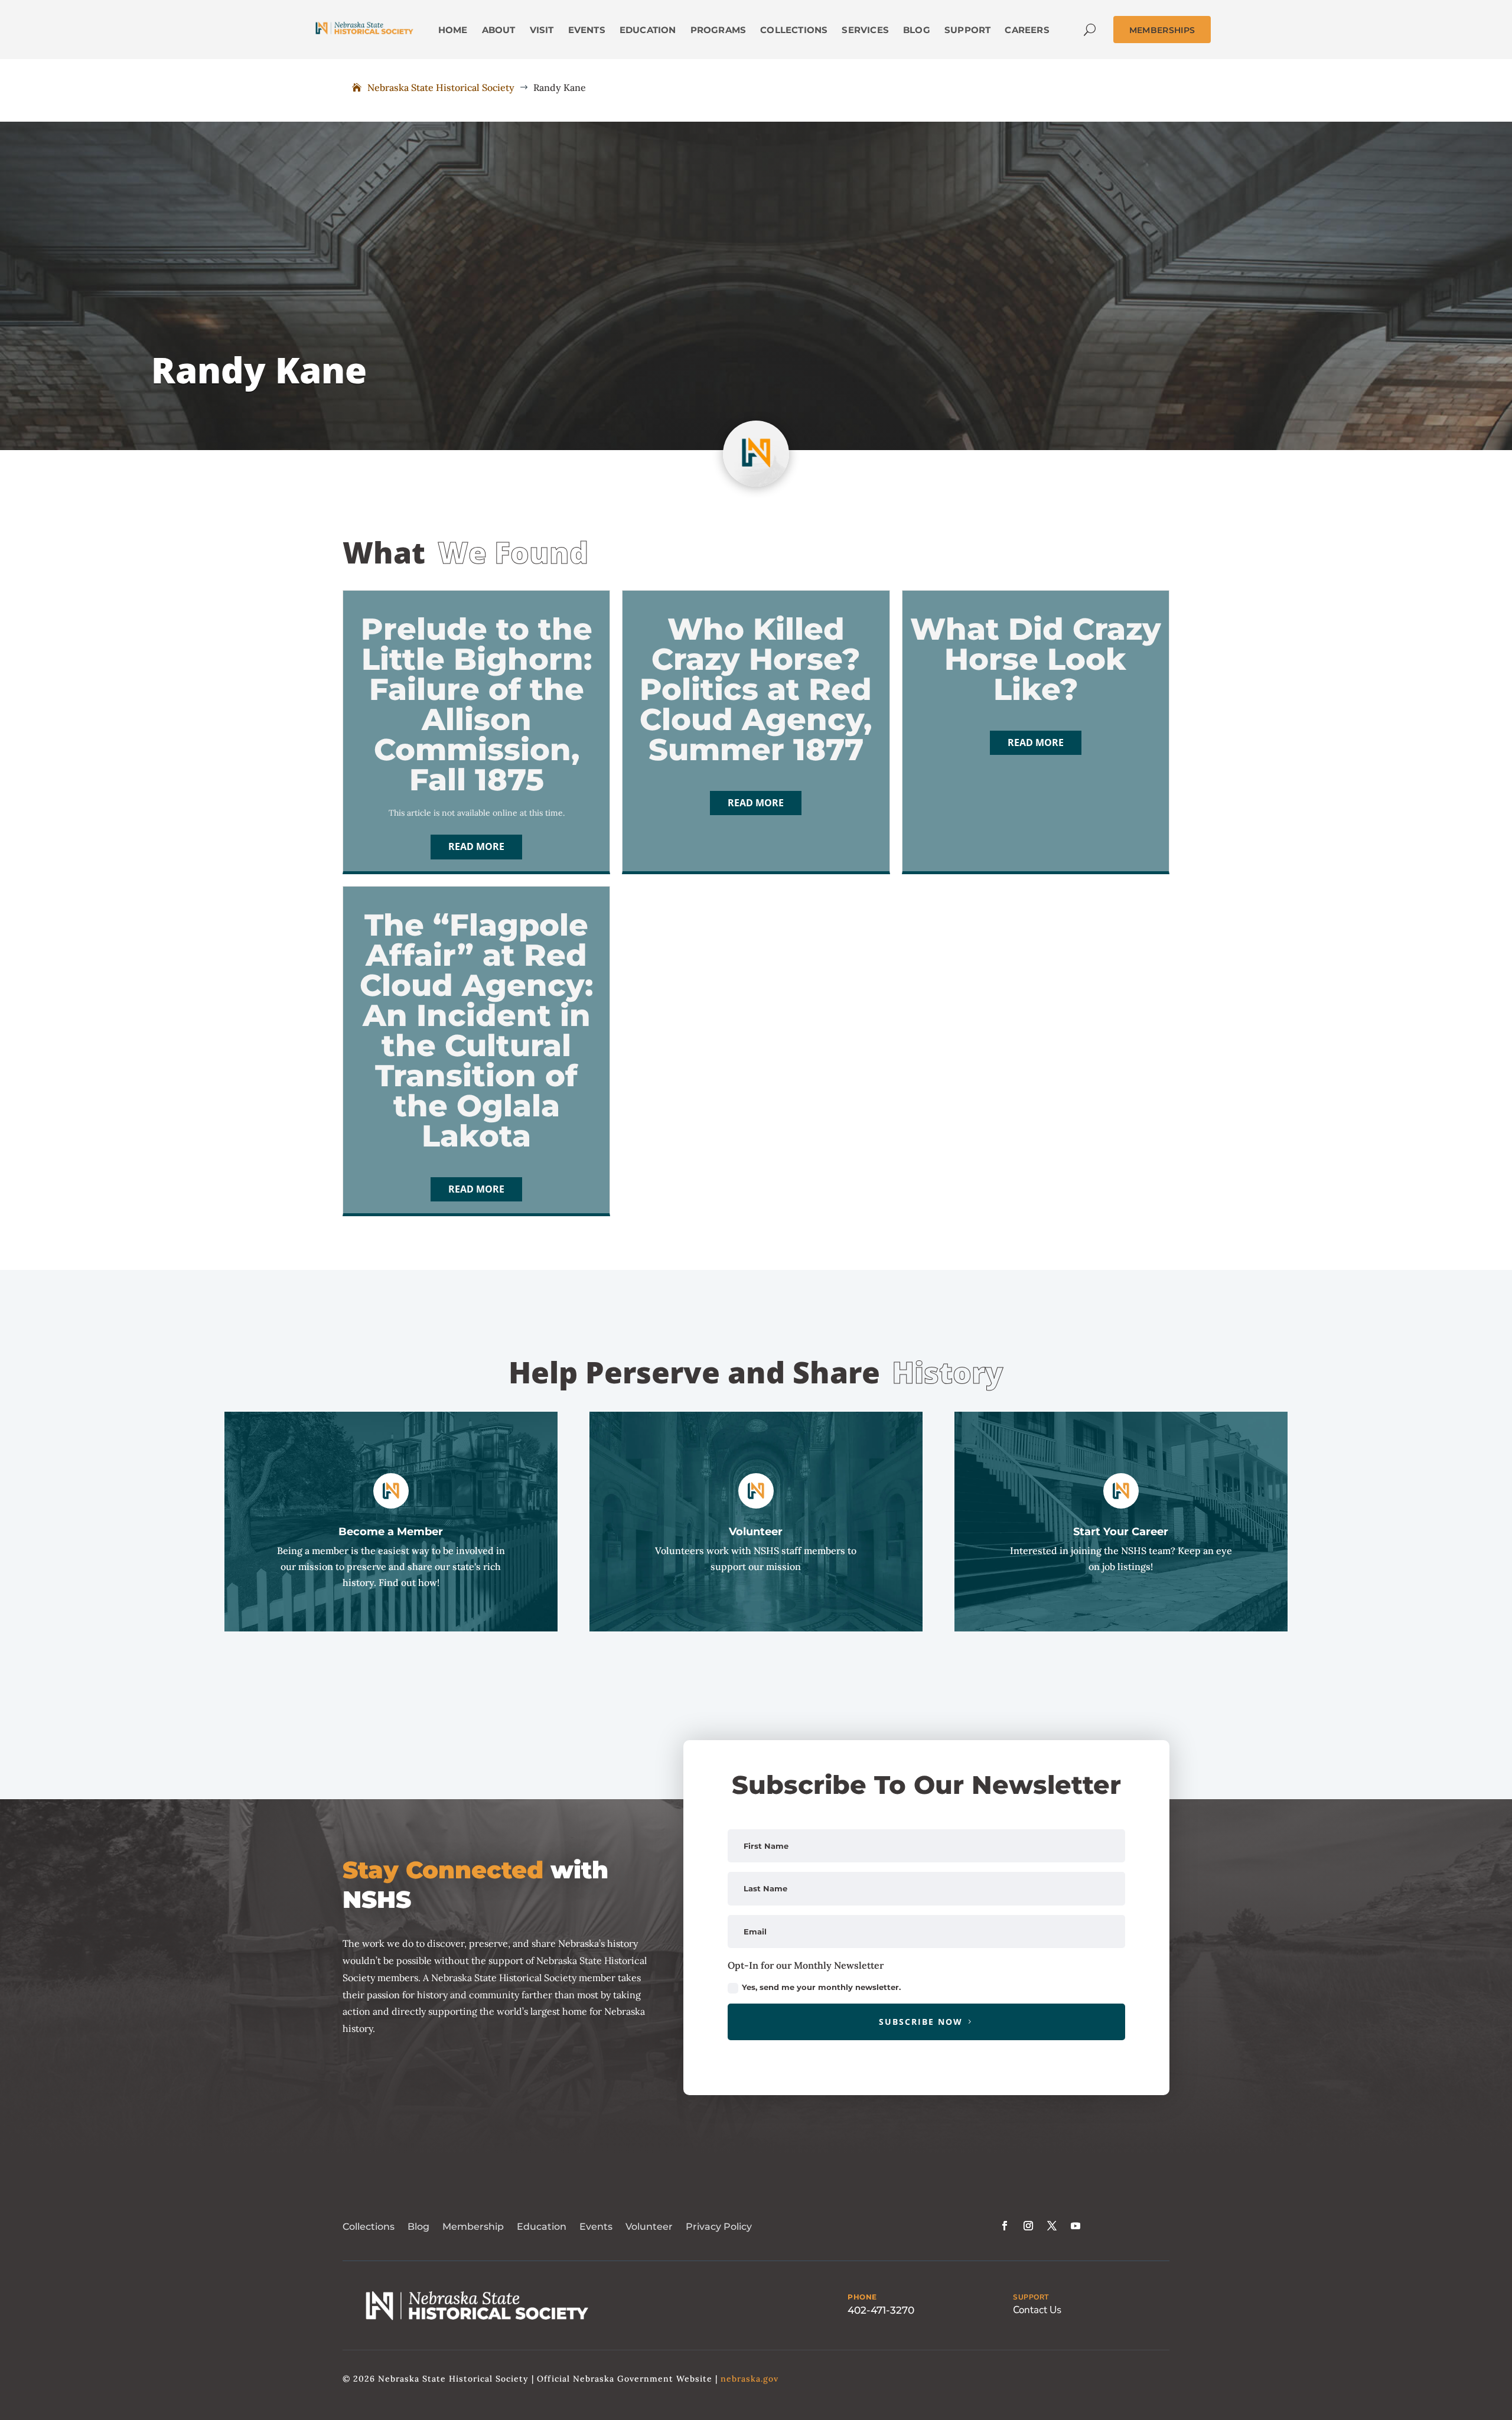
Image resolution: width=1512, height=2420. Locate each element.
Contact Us (1037, 2310)
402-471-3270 (881, 2310)
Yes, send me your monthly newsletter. (821, 1987)
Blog (418, 2227)
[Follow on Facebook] (1005, 2226)
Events (596, 2227)
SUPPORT (1031, 2297)
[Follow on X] (1052, 2226)
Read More (476, 846)
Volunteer (649, 2227)
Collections (369, 2227)
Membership (473, 2227)
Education (542, 2227)
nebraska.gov (750, 2379)
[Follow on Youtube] (1076, 2226)
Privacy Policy (719, 2227)
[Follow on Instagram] (1028, 2226)
